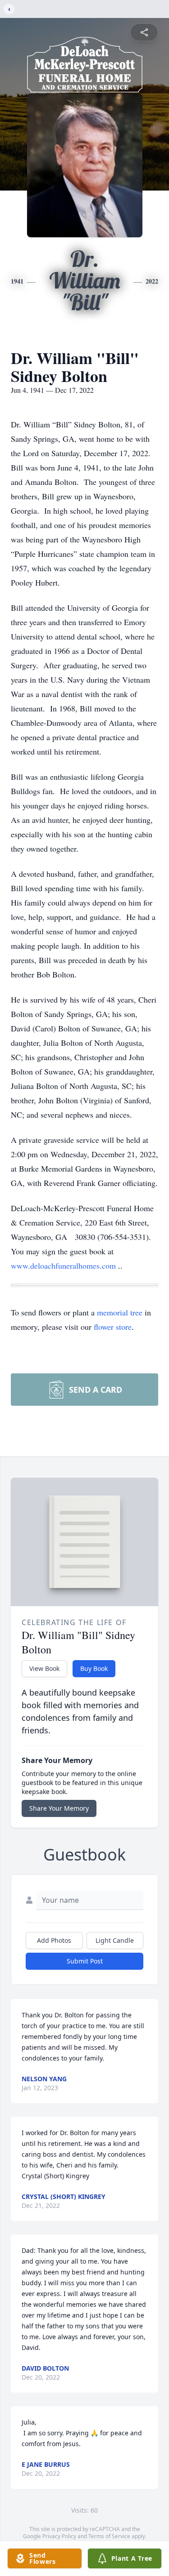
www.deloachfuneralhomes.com (64, 1266)
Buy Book (94, 1668)
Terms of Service (109, 2536)
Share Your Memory (59, 1808)
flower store (113, 1327)
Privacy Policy (59, 2536)
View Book (44, 1668)
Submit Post (85, 1961)
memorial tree (120, 1312)
